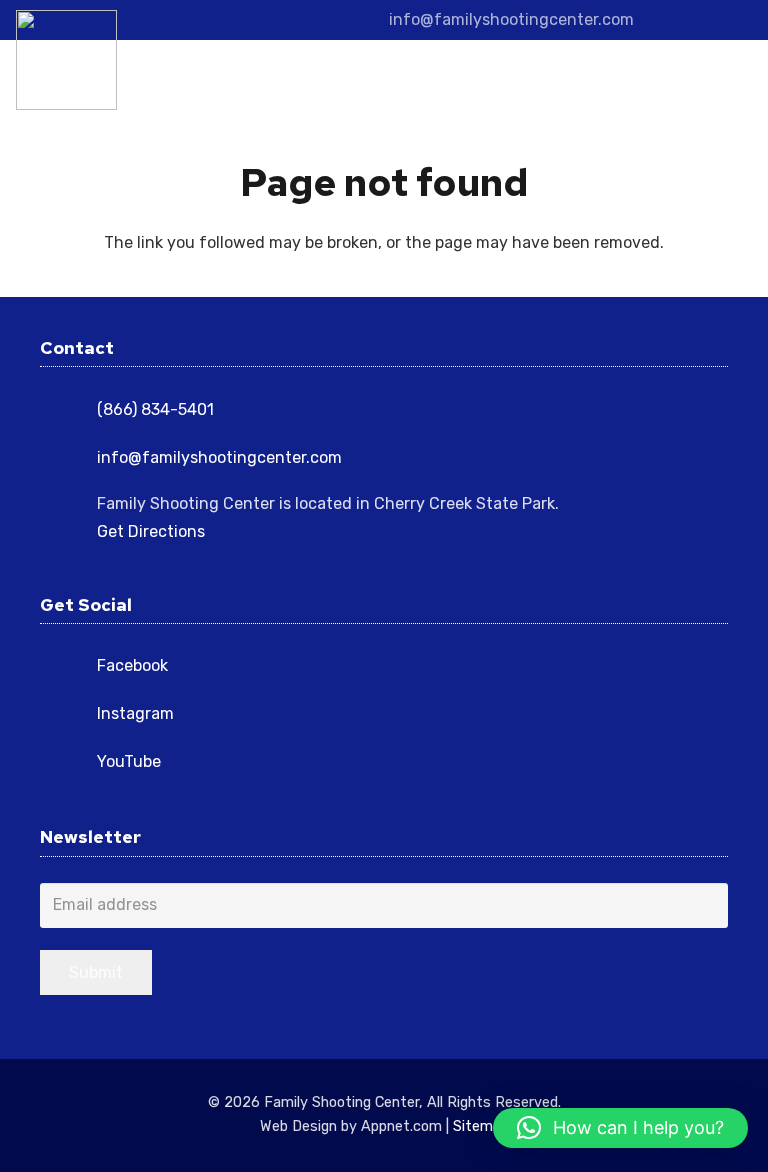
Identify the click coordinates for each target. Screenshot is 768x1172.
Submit (96, 972)
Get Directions (151, 531)
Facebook (132, 665)
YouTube (129, 761)
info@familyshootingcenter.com (219, 457)
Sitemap (481, 1126)
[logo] (66, 60)
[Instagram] (704, 20)
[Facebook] (672, 20)
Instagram (135, 713)
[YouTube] (736, 20)
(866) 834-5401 (155, 409)
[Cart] (728, 80)
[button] (651, 80)
